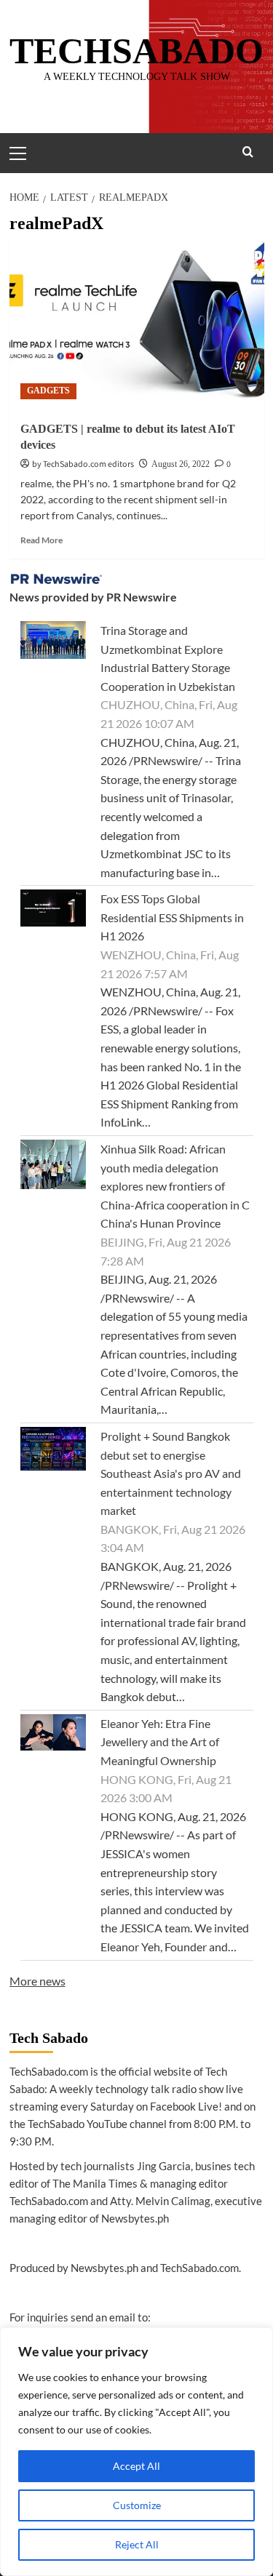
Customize (137, 2505)
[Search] (248, 152)
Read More (41, 540)
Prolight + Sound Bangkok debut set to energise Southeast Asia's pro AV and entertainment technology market (171, 1473)
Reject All (137, 2544)
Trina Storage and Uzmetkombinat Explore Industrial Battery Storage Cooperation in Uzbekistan (168, 658)
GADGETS (48, 391)
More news (37, 1981)
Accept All (136, 2466)
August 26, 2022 (181, 464)
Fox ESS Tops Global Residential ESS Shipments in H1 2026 (172, 917)
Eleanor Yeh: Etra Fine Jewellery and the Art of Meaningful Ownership (160, 1742)
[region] (136, 2452)
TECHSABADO (136, 51)
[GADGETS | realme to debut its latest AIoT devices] (137, 325)
